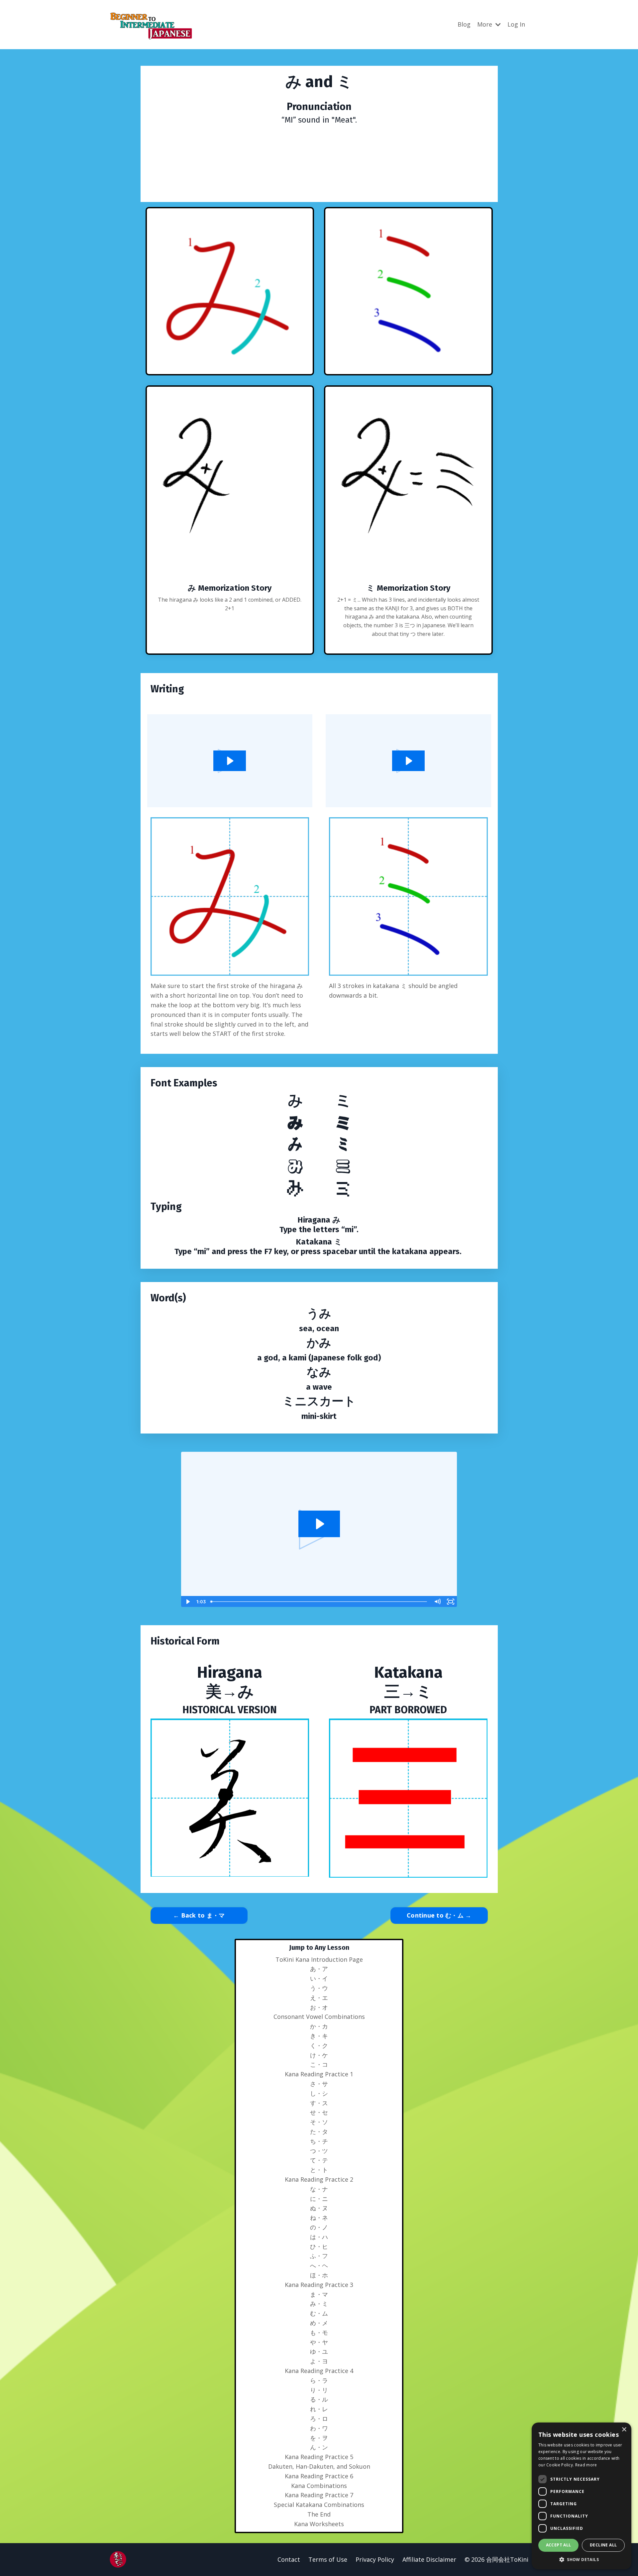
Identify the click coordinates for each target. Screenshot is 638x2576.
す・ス (319, 2103)
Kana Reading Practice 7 (319, 2495)
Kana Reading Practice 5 (319, 2457)
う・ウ (319, 1988)
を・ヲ (319, 2438)
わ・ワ (319, 2428)
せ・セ (319, 2112)
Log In (516, 24)
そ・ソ (319, 2122)
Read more (586, 2465)
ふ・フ (319, 2256)
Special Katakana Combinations (319, 2505)
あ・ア (319, 1969)
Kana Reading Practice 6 (319, 2476)
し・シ (319, 2093)
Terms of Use (328, 2559)
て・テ (319, 2160)
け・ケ (319, 2055)
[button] (582, 2559)
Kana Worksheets (319, 2524)
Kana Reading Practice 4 (319, 2371)
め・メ (319, 2323)
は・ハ (319, 2237)
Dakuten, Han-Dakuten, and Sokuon (319, 2466)
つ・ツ (319, 2151)
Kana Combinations (319, 2486)
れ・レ (319, 2409)
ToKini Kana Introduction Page (319, 1959)
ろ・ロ (319, 2419)
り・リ (319, 2390)
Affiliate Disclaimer (429, 2559)
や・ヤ (319, 2342)
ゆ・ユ (319, 2351)
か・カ (319, 2026)
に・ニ (319, 2199)
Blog (464, 24)
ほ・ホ (319, 2275)
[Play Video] (187, 1602)
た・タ (319, 2131)
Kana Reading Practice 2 (319, 2179)
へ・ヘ (319, 2265)
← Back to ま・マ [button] (199, 1915)
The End (319, 2514)
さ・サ (319, 2084)
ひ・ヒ (319, 2246)
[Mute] (437, 1602)
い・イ (319, 1978)
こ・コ (319, 2064)
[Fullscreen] (451, 1602)
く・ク (319, 2045)
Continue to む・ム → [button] (439, 1915)
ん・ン (319, 2447)
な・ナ (319, 2189)
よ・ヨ (319, 2361)
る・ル (319, 2399)
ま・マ (319, 2294)
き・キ (319, 2036)
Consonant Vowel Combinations (319, 2017)
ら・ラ (319, 2380)
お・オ (319, 2007)
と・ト (319, 2170)
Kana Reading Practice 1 (319, 2074)
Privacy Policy (375, 2559)
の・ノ (319, 2227)
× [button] (624, 2430)
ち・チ (319, 2141)
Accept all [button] (559, 2545)
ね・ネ (319, 2218)
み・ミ (319, 2304)
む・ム (319, 2313)
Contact (289, 2559)
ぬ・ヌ (319, 2208)
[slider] (319, 1602)
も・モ (319, 2332)
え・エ (319, 1998)
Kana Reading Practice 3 (319, 2285)
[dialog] (582, 2496)
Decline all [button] (603, 2545)
